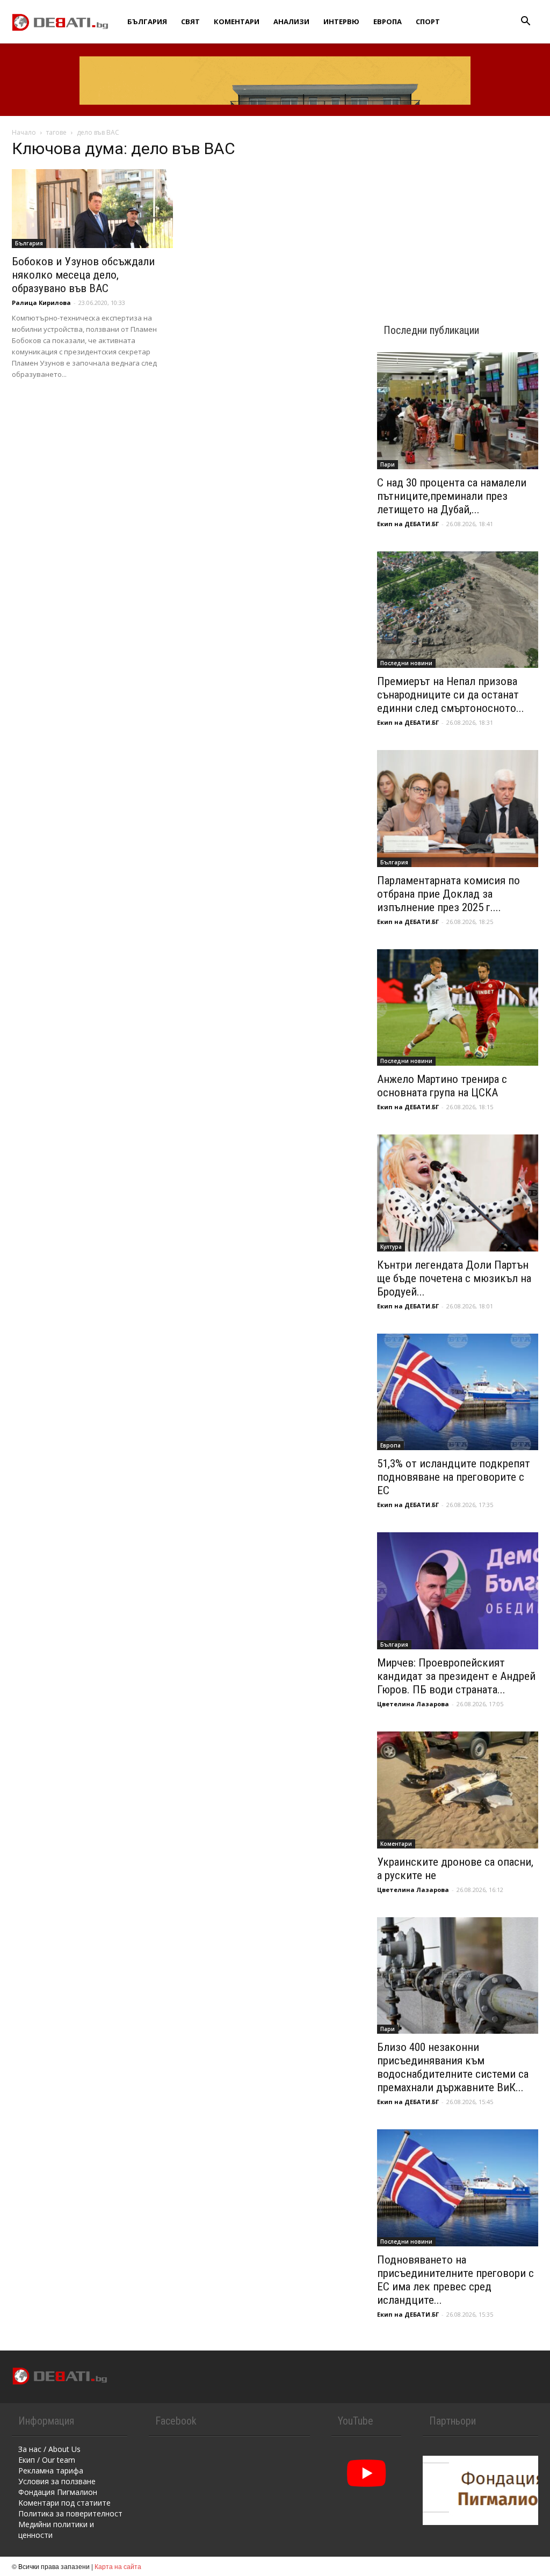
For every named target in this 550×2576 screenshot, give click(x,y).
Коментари (237, 21)
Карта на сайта (118, 2566)
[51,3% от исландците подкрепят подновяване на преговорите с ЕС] (458, 1392)
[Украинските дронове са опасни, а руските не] (458, 1790)
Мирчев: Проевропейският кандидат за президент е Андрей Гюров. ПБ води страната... (456, 1676)
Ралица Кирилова (41, 303)
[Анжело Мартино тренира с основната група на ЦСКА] (458, 1008)
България (147, 21)
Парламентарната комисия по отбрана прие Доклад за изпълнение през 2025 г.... (448, 894)
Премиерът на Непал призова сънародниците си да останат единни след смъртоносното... (451, 695)
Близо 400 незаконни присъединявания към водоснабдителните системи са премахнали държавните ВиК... (453, 2067)
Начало (24, 132)
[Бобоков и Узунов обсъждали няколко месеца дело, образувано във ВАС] (92, 209)
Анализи (291, 21)
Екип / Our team (47, 2460)
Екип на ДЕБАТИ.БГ (408, 524)
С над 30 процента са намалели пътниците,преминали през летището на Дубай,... (452, 496)
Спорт (428, 21)
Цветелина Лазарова (413, 1704)
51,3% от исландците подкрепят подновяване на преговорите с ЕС (454, 1477)
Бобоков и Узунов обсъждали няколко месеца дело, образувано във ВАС (83, 275)
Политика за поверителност (70, 2513)
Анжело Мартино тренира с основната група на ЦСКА (442, 1086)
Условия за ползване (57, 2481)
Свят (190, 21)
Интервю (341, 21)
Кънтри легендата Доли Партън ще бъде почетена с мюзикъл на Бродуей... (454, 1278)
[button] (525, 22)
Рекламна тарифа (51, 2471)
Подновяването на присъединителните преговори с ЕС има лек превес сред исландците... (455, 2280)
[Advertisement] (458, 210)
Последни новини (406, 663)
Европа (388, 21)
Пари (388, 464)
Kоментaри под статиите (64, 2503)
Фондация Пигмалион (58, 2492)
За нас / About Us (49, 2449)
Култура (391, 1247)
